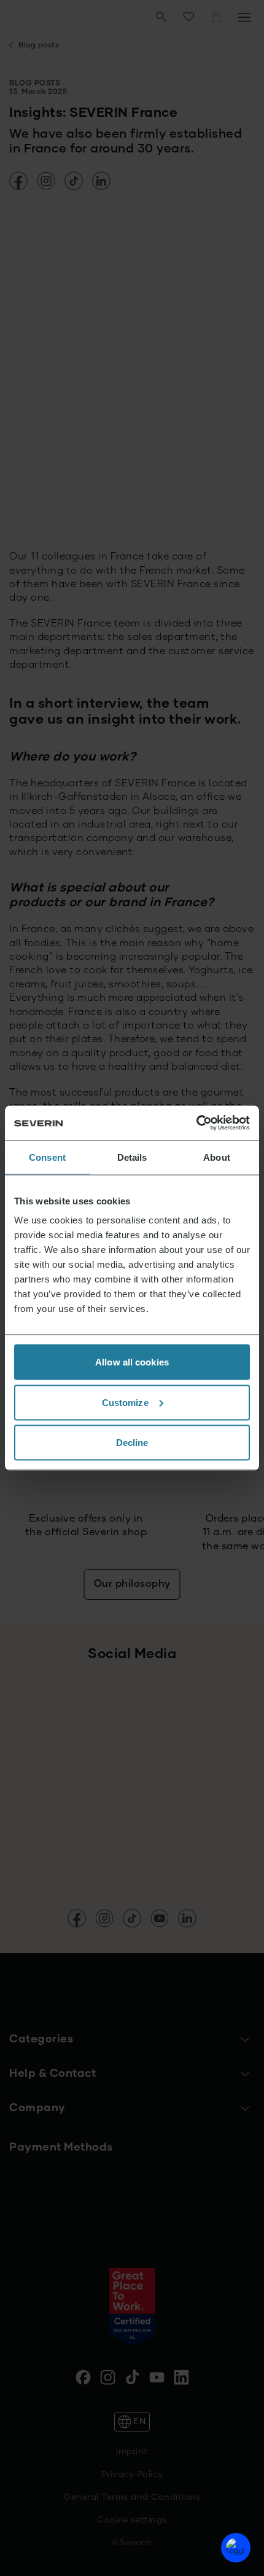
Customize (125, 1402)
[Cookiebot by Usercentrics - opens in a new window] (196, 1123)
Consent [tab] (47, 1157)
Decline (132, 1443)
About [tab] (217, 1157)
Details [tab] (132, 1157)
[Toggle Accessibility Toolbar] (236, 2548)
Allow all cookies (132, 1362)
